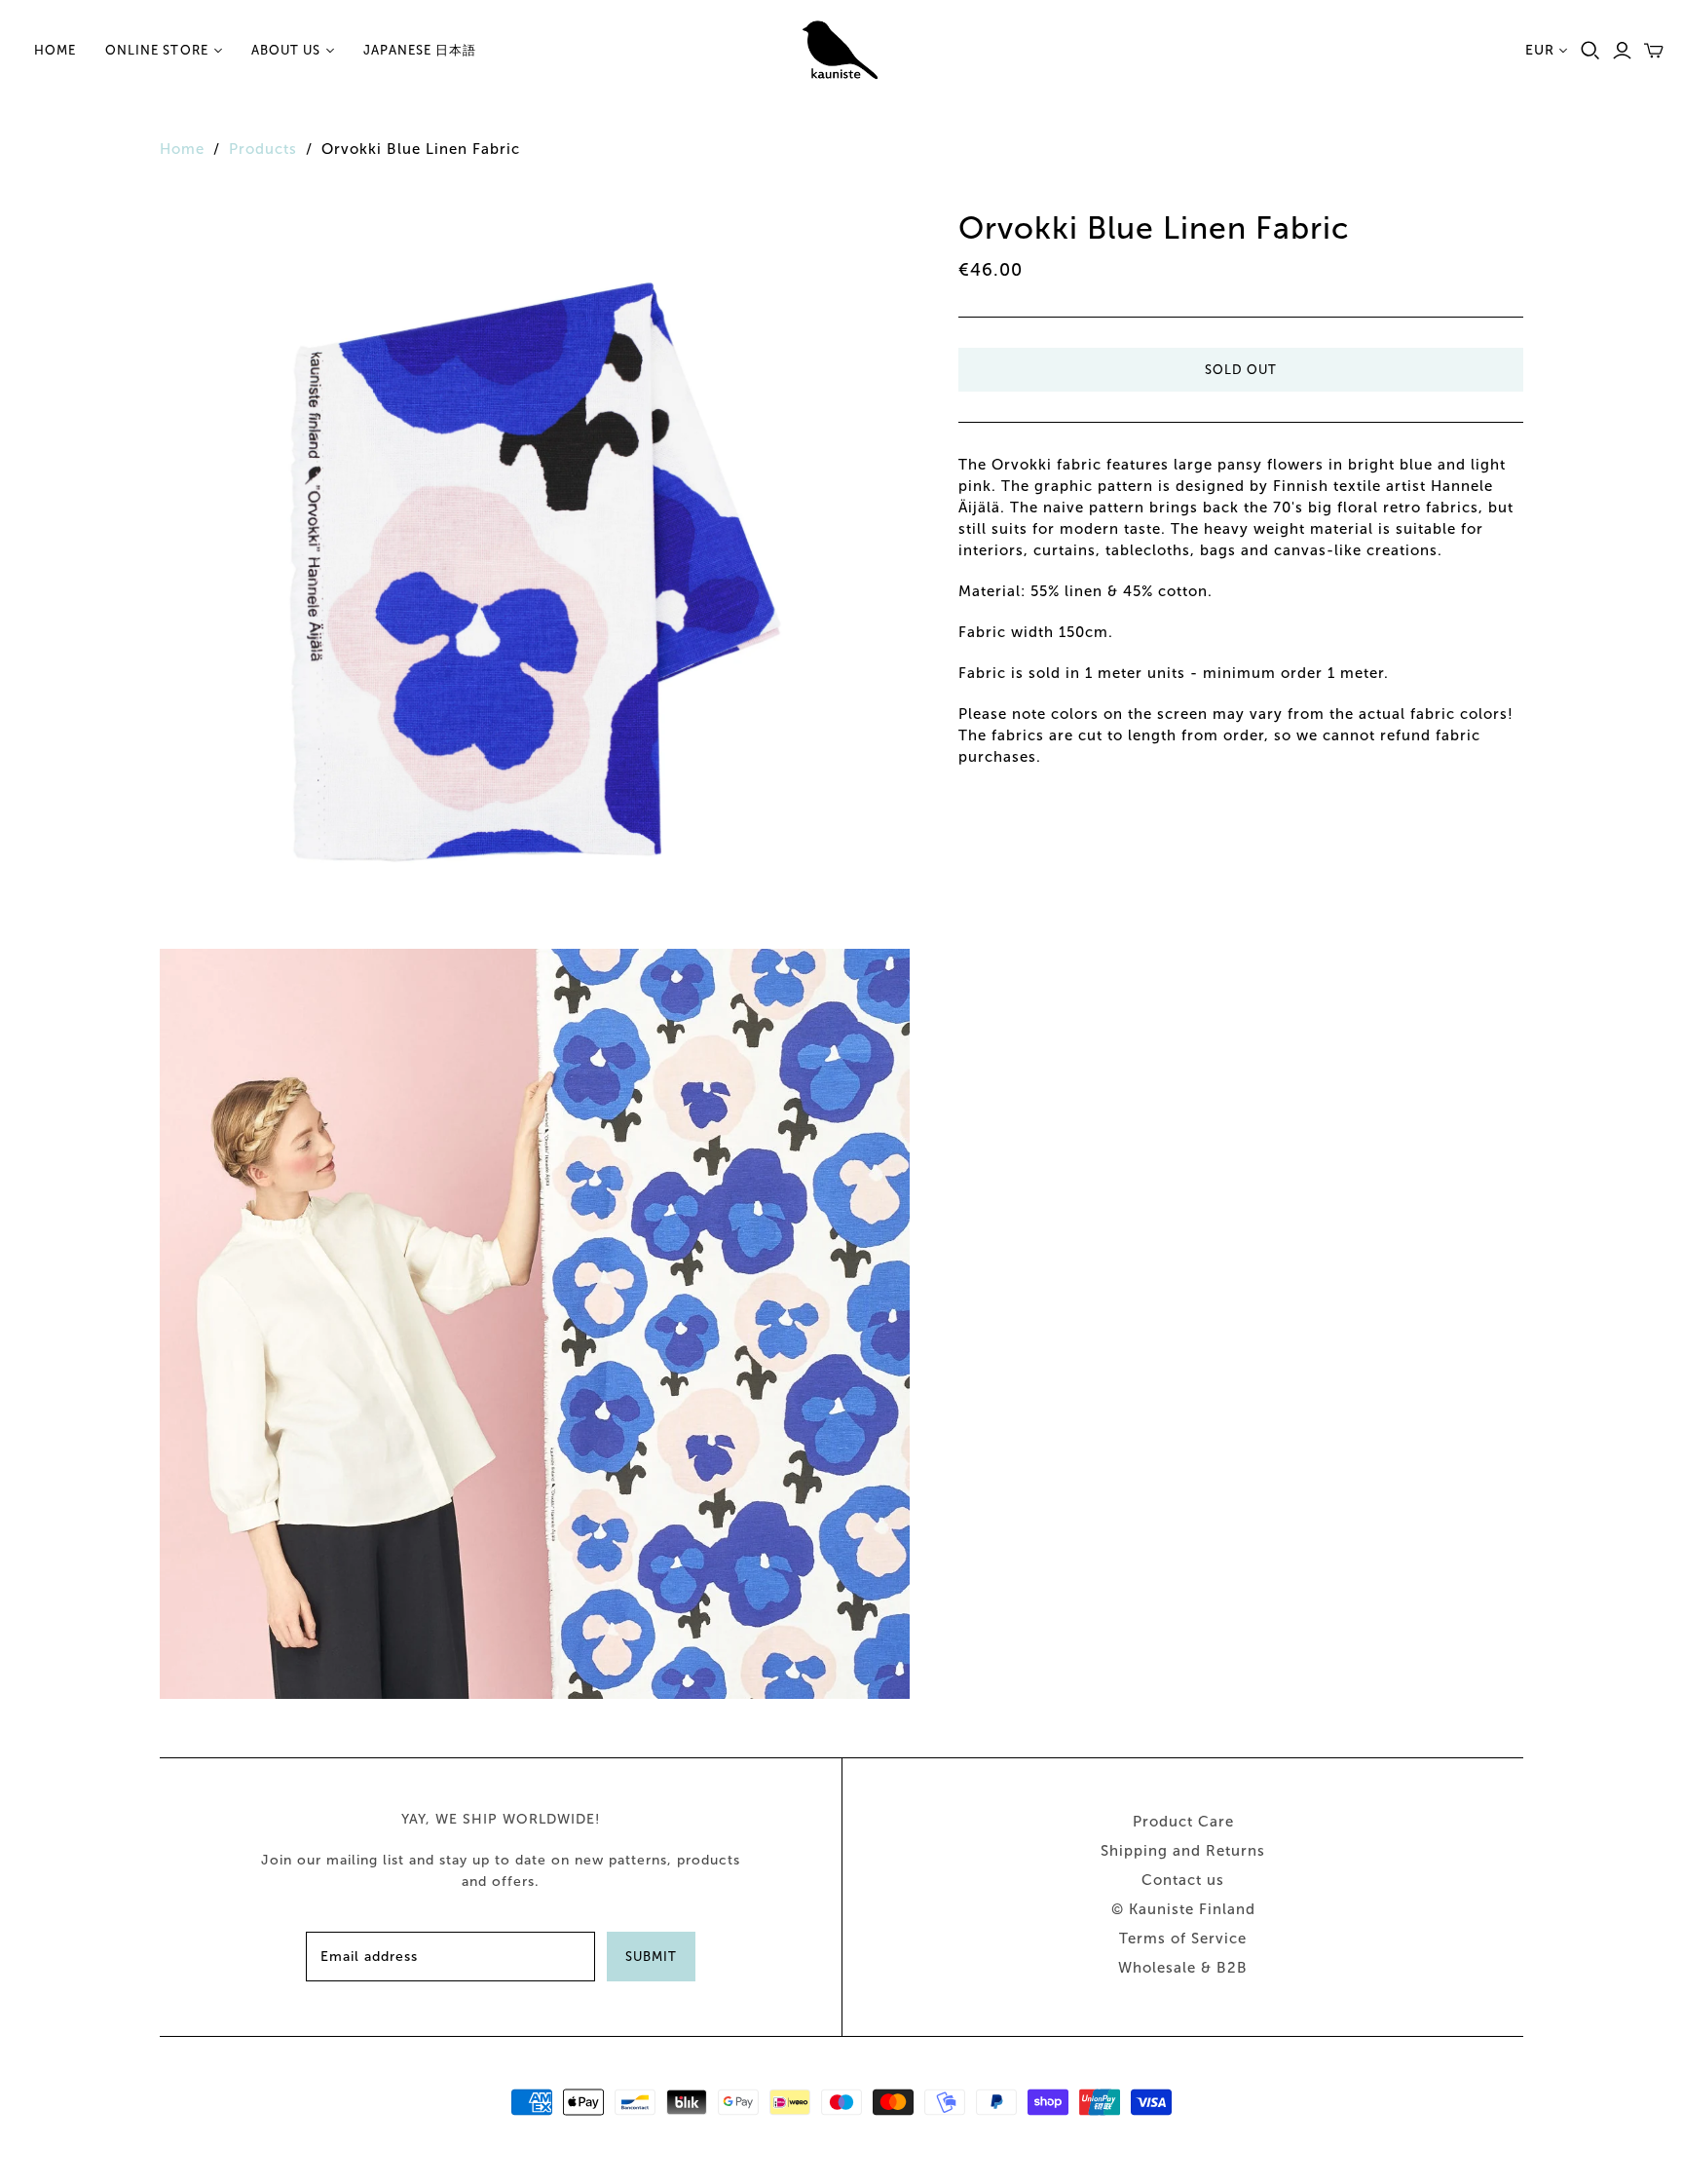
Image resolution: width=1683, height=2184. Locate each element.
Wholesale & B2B (1183, 1968)
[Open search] (1590, 51)
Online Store (156, 50)
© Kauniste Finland (1183, 1909)
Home (55, 50)
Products (263, 149)
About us (286, 50)
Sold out (1241, 370)
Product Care (1183, 1822)
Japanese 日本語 (420, 50)
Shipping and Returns (1183, 1851)
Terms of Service (1183, 1939)
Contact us (1183, 1880)
